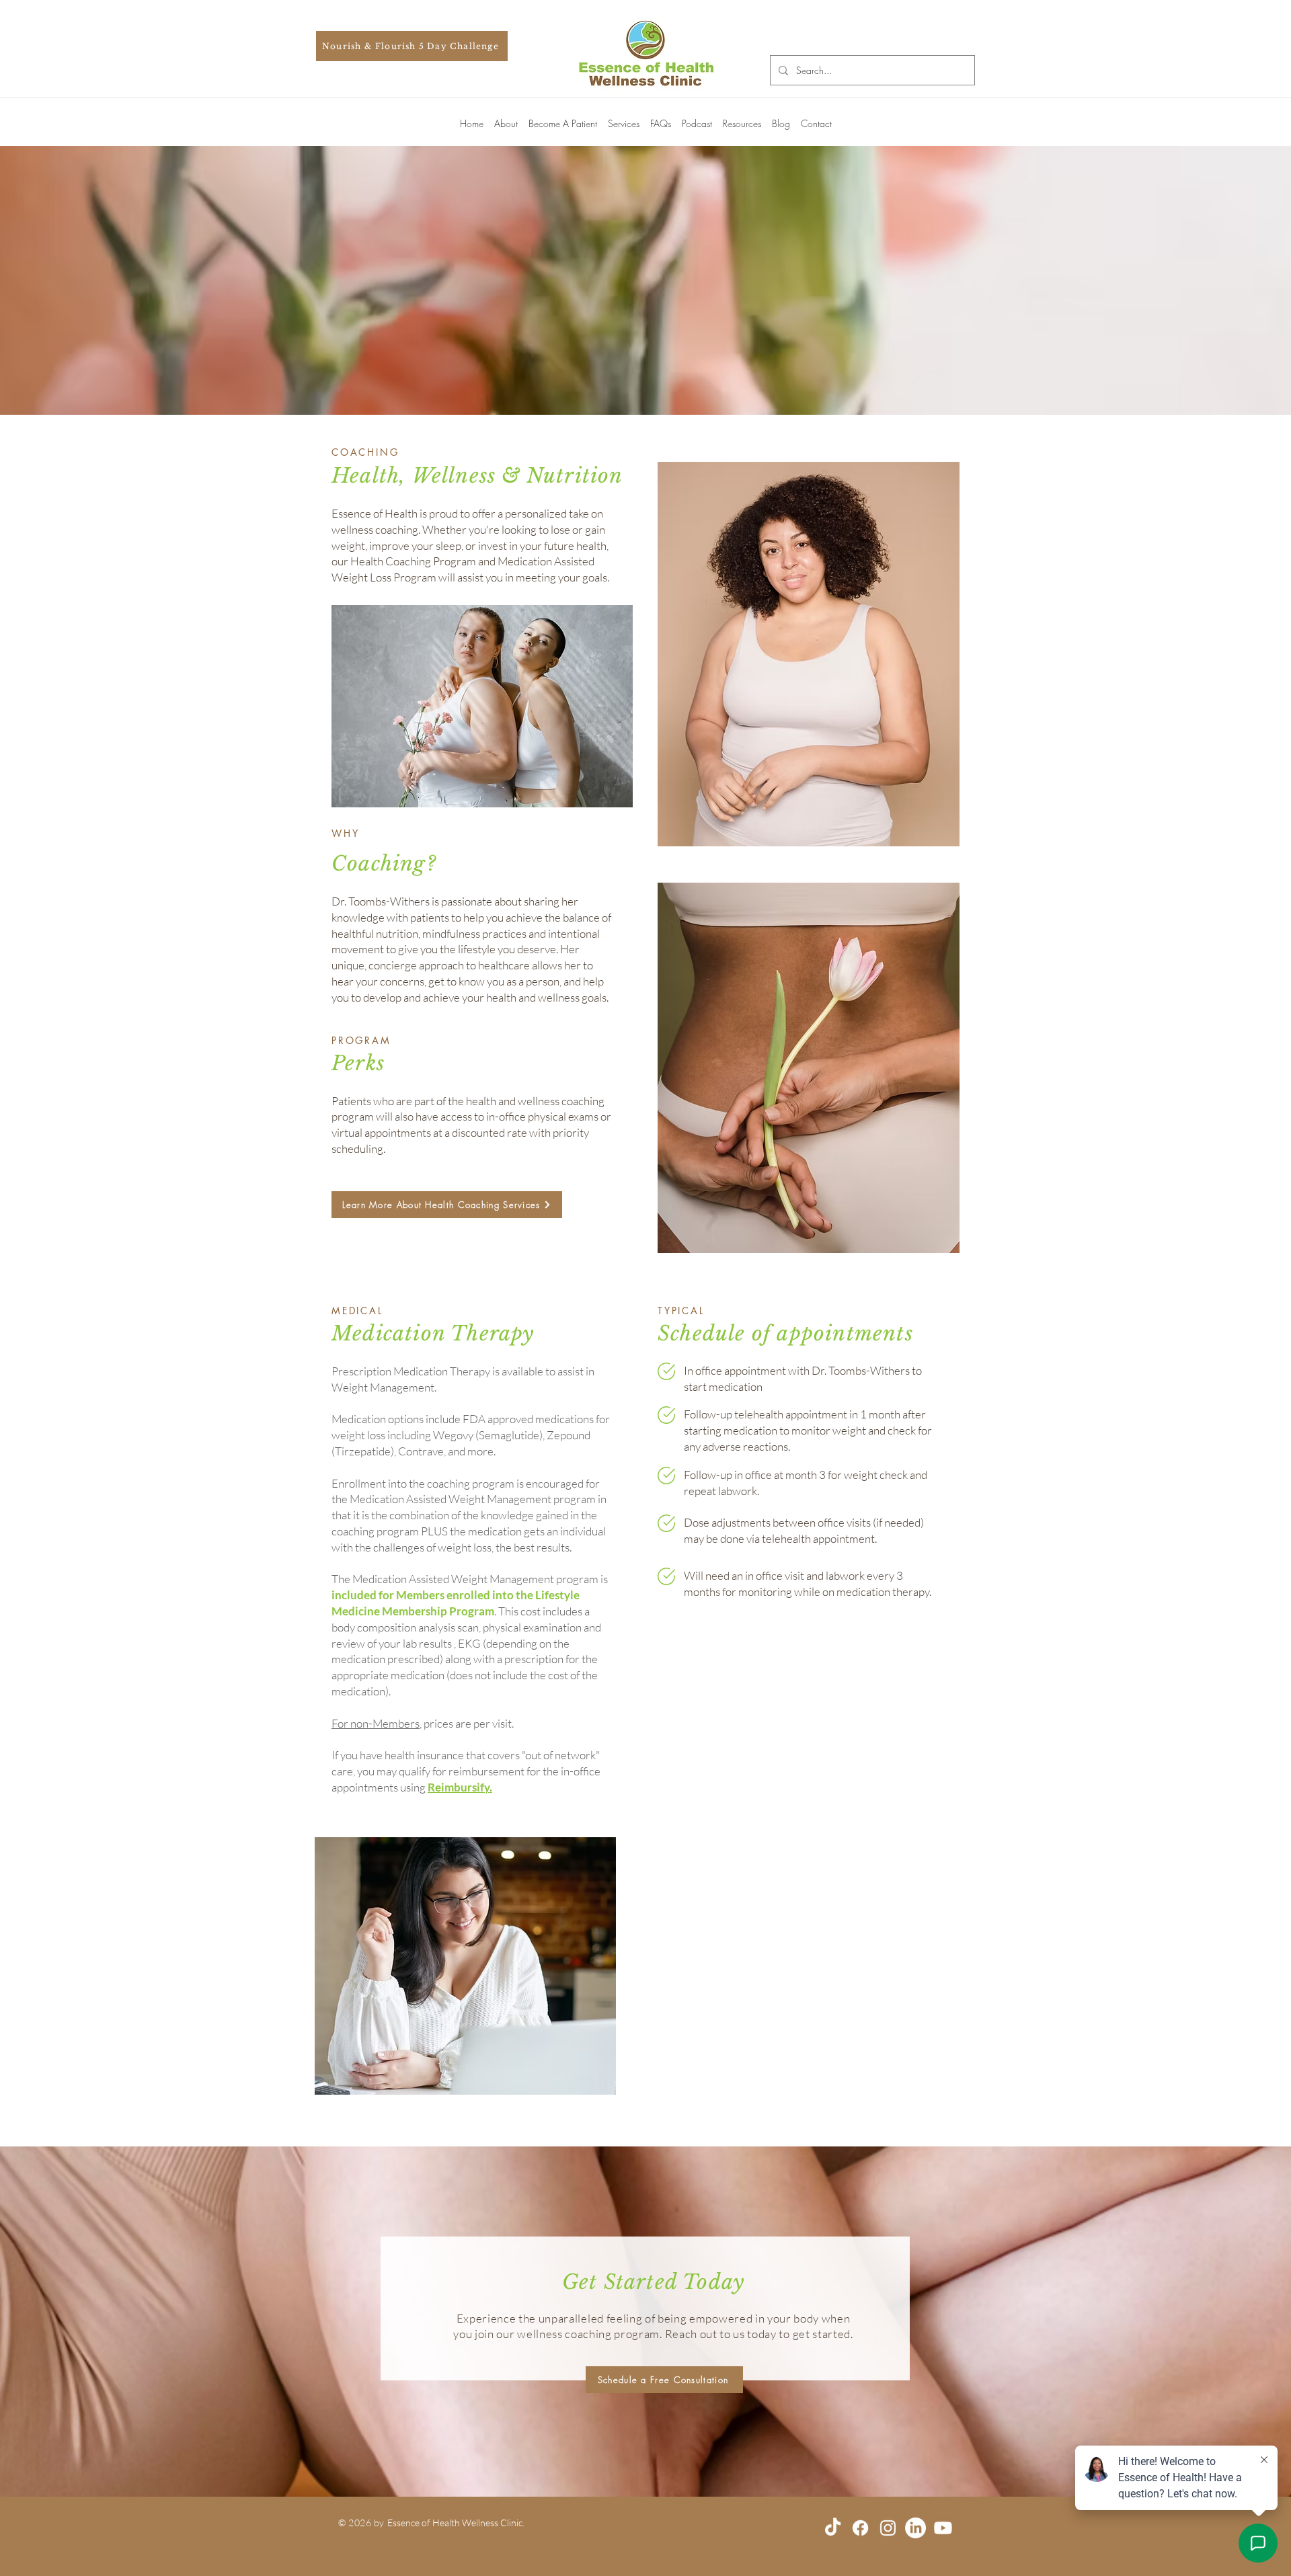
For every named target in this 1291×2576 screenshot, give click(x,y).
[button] (506, 118)
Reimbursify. (460, 1787)
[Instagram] (888, 2528)
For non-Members (376, 1723)
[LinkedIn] (915, 2528)
